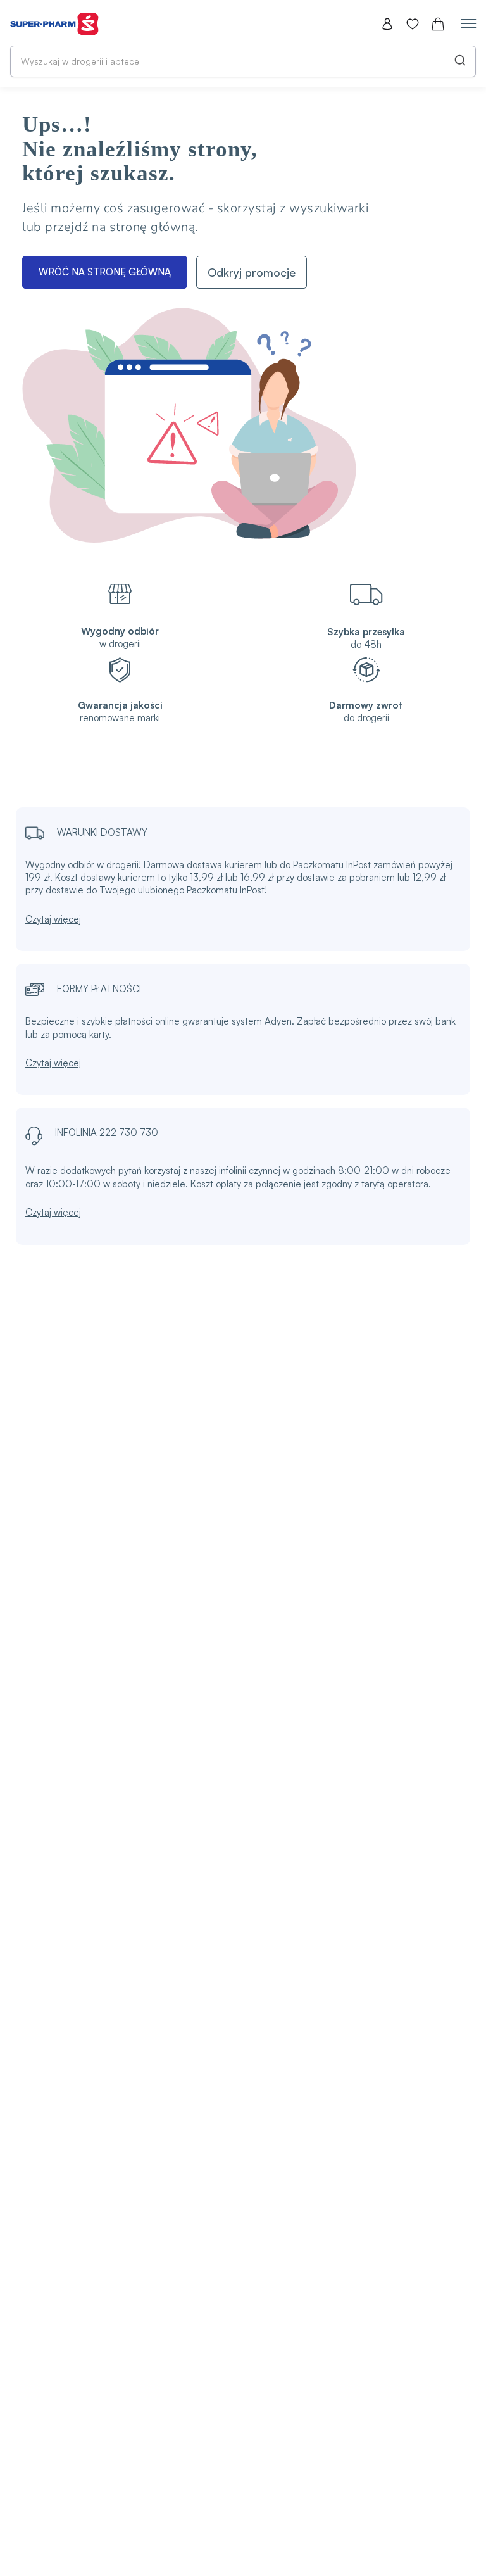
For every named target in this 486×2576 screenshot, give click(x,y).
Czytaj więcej (53, 919)
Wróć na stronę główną (105, 272)
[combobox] (243, 61)
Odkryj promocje (252, 272)
